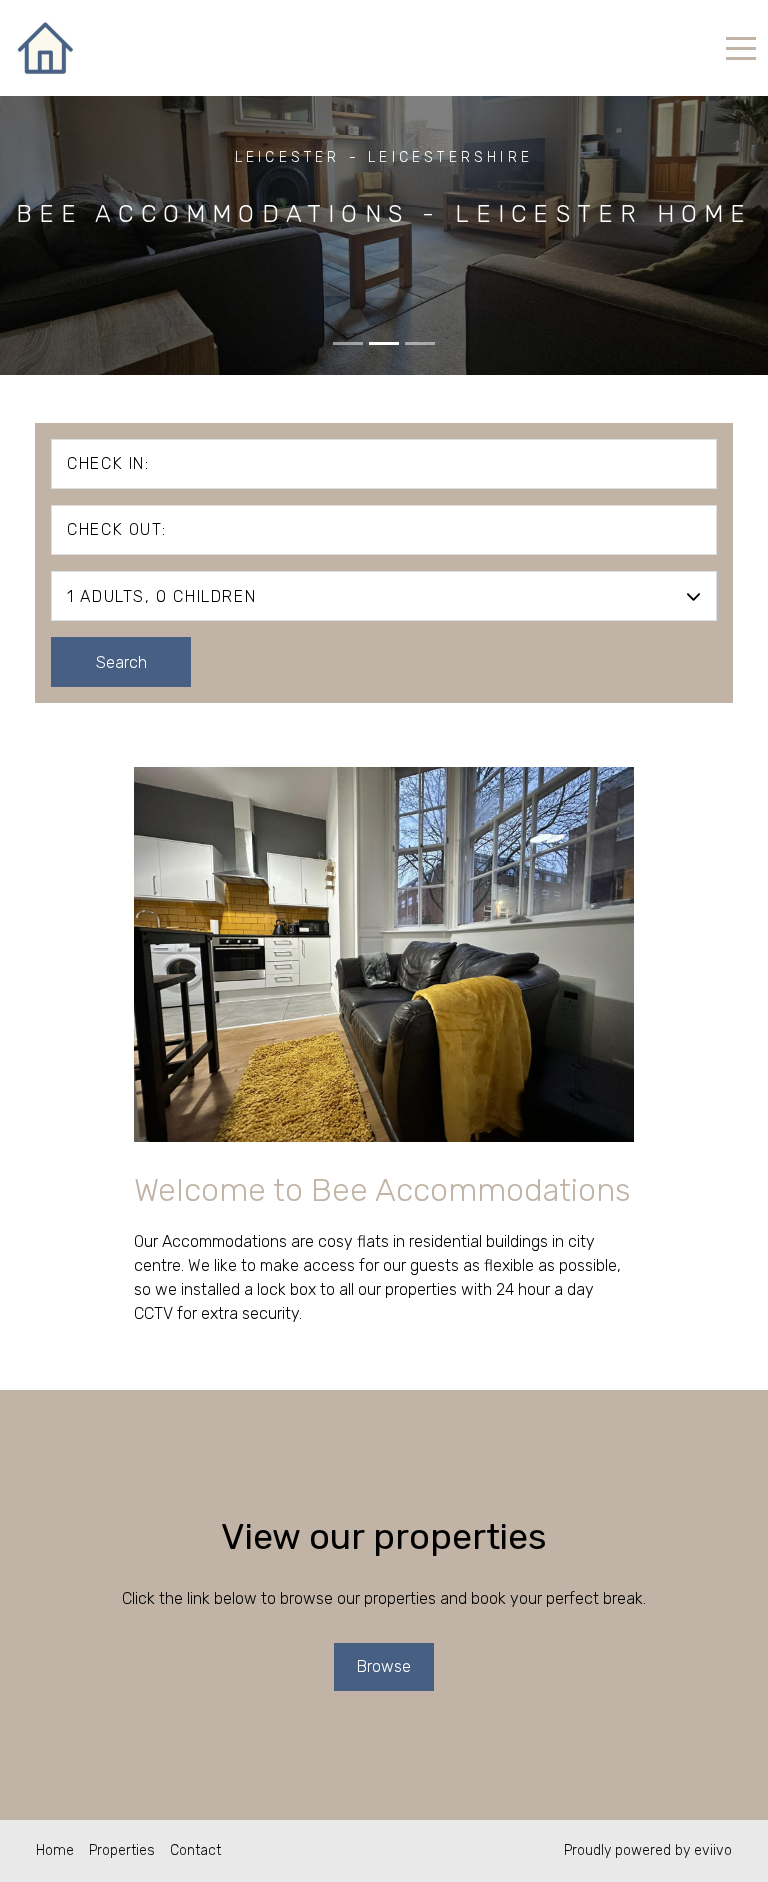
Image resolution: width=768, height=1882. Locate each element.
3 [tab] (420, 343)
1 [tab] (348, 343)
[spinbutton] (646, 658)
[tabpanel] (384, 187)
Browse (384, 1666)
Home (55, 1850)
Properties (122, 1850)
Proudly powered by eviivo (648, 1850)
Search (121, 662)
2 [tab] (384, 343)
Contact (195, 1850)
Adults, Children (161, 596)
